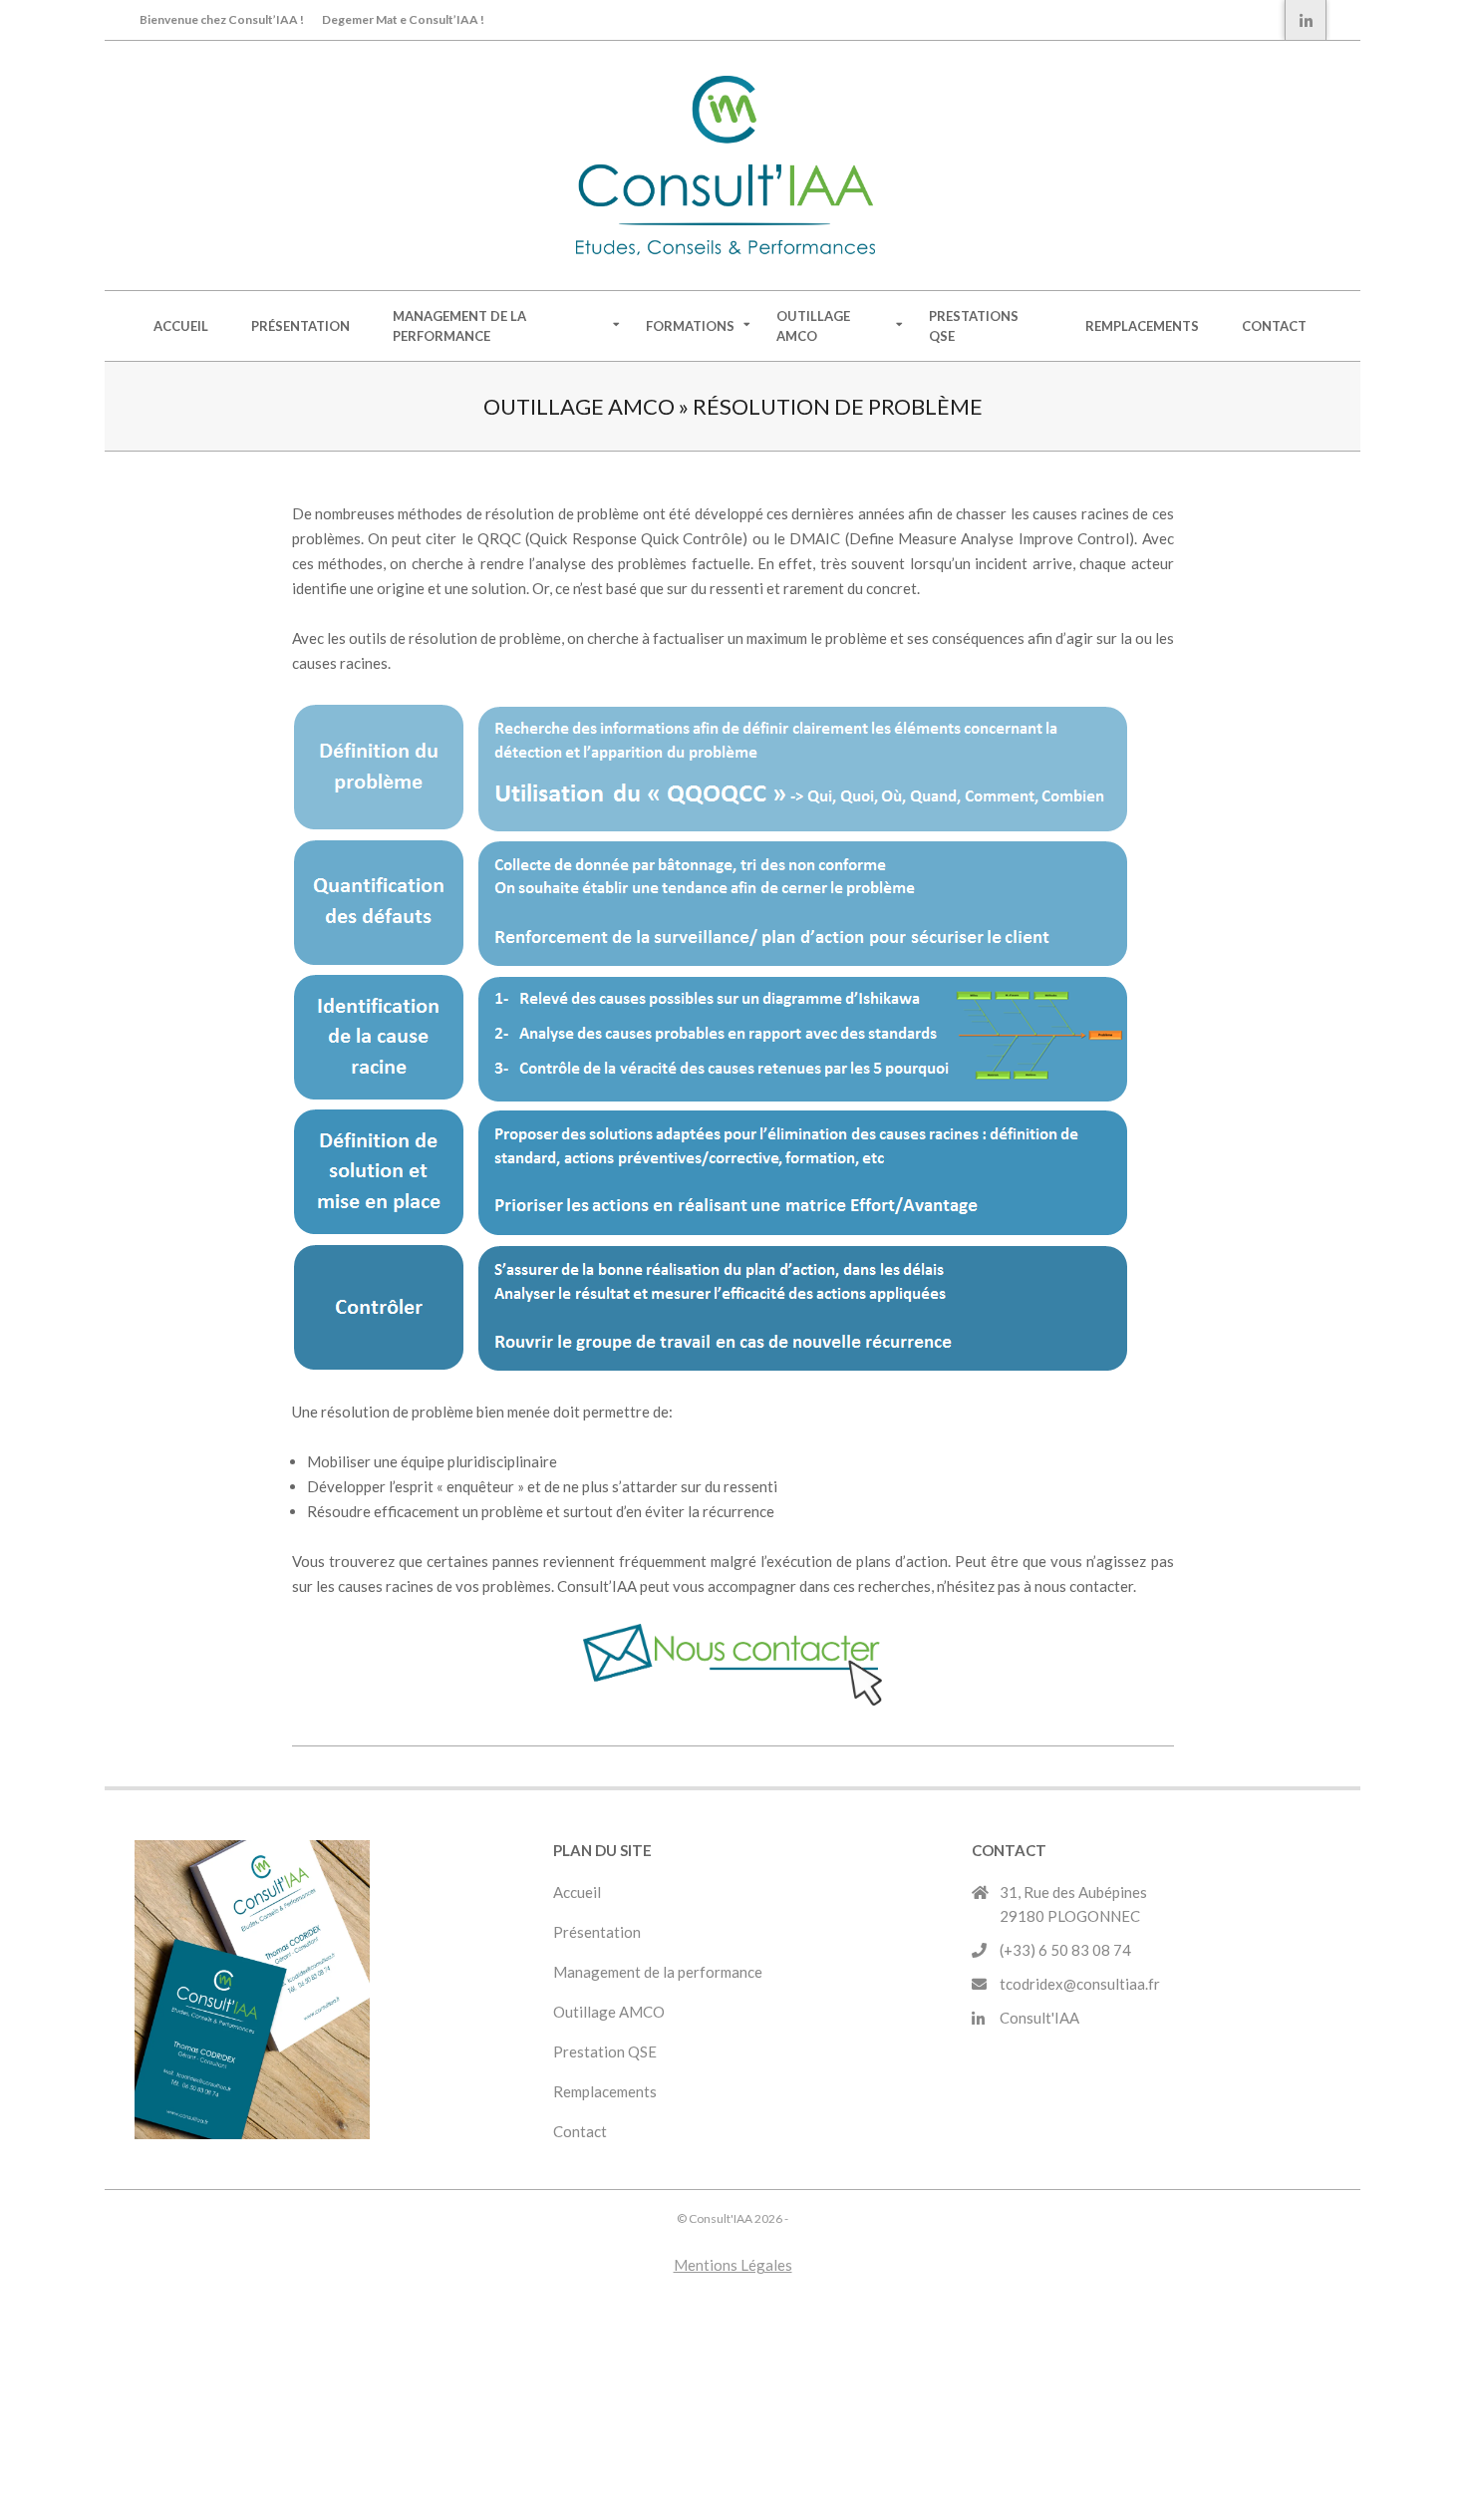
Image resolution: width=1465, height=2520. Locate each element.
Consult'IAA (1039, 2018)
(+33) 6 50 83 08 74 (1065, 1950)
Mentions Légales (733, 2265)
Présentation (597, 1932)
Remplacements (606, 2091)
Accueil (577, 1892)
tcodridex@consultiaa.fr (1080, 1984)
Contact (580, 2131)
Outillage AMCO (609, 2012)
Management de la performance (658, 1972)
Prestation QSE (605, 2051)
